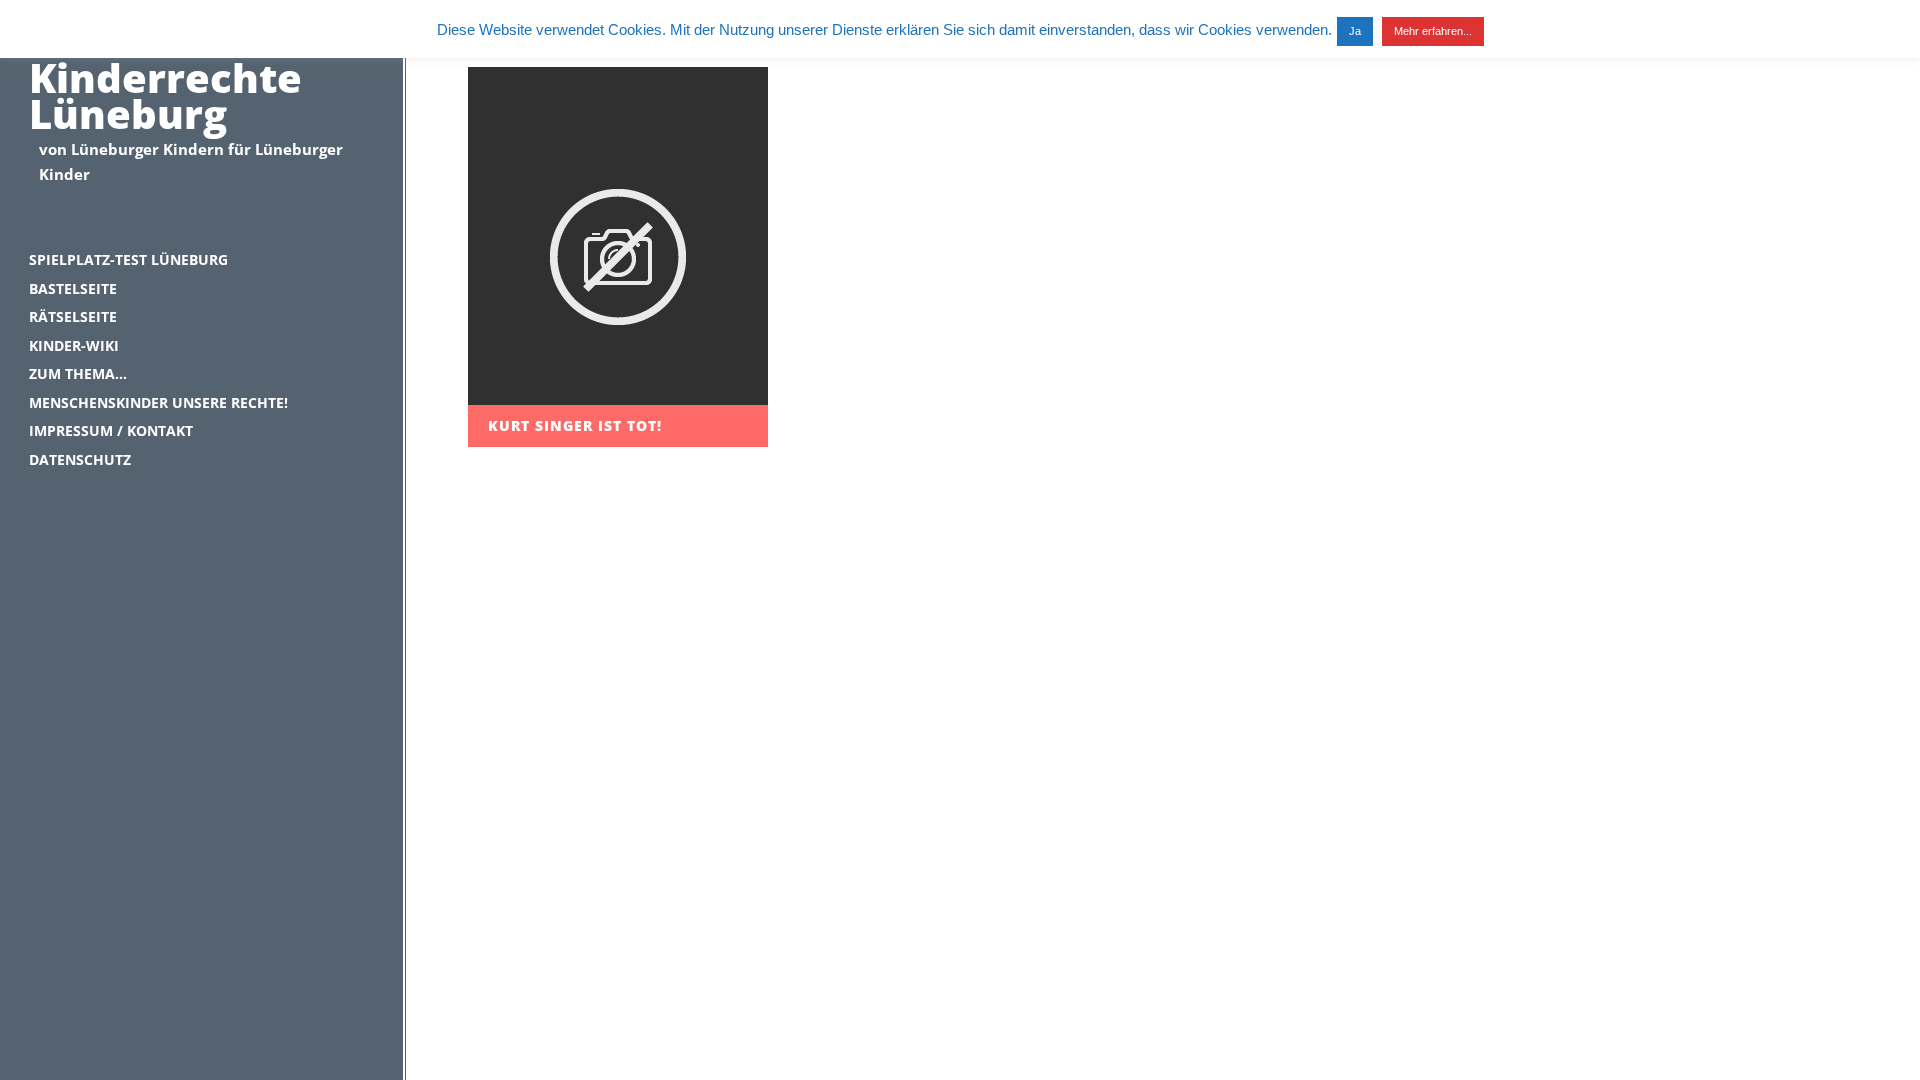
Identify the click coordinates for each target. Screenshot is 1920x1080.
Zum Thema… (78, 373)
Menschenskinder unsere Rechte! (158, 402)
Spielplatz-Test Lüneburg (128, 259)
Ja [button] (1355, 31)
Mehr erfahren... (1433, 31)
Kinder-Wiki (74, 345)
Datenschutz (80, 459)
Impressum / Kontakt (111, 430)
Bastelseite (73, 288)
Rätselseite (73, 316)
